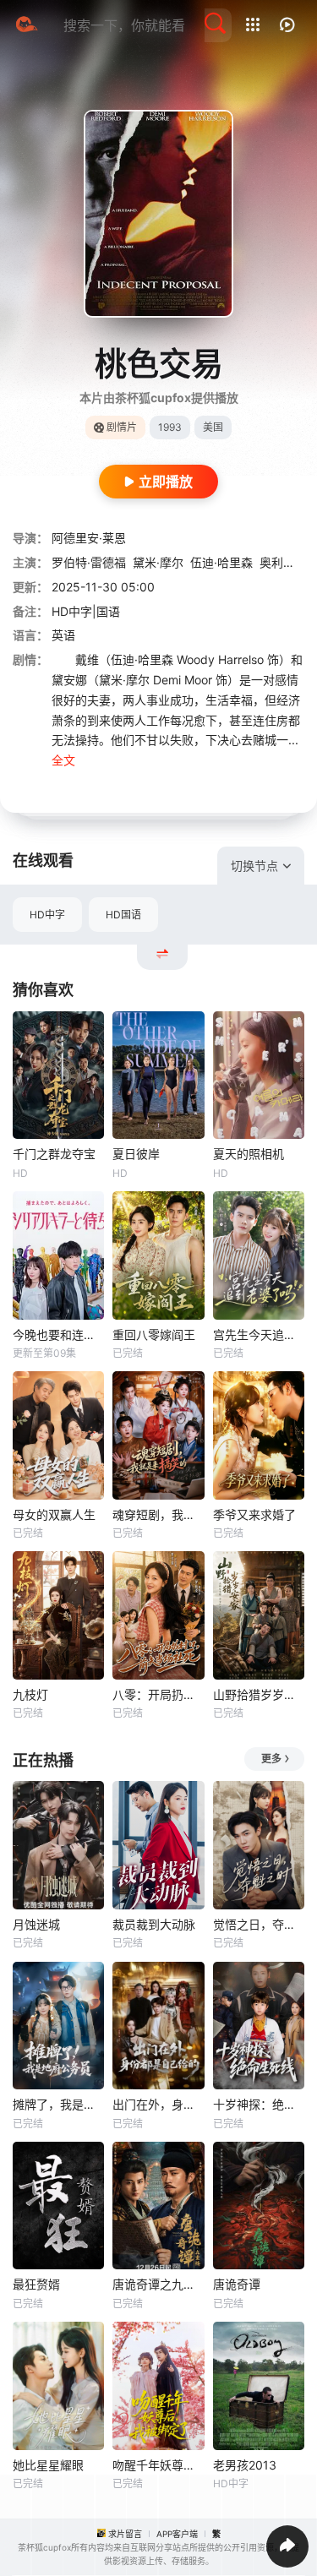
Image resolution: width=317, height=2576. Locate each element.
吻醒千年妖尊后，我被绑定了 (158, 2465)
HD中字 (47, 915)
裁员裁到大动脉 (154, 1924)
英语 (63, 635)
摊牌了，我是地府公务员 (58, 2104)
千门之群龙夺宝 (54, 1154)
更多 (271, 1759)
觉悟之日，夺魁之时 (259, 1924)
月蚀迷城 (36, 1924)
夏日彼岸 (136, 1154)
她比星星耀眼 (48, 2465)
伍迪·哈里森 (221, 562)
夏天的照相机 (249, 1154)
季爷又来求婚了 (254, 1514)
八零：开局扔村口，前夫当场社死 (158, 1694)
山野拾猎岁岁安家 (259, 1694)
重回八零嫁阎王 (154, 1334)
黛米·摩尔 (158, 562)
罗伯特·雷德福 (89, 562)
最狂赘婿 (36, 2284)
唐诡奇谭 (237, 2284)
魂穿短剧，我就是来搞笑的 (158, 1514)
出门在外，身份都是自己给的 (158, 2104)
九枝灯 (30, 1694)
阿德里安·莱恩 (89, 538)
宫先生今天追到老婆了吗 (259, 1334)
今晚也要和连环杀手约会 (58, 1334)
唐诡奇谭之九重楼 (158, 2284)
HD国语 (123, 915)
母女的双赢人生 (54, 1514)
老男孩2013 (245, 2465)
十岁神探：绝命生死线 (259, 2104)
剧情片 (122, 427)
